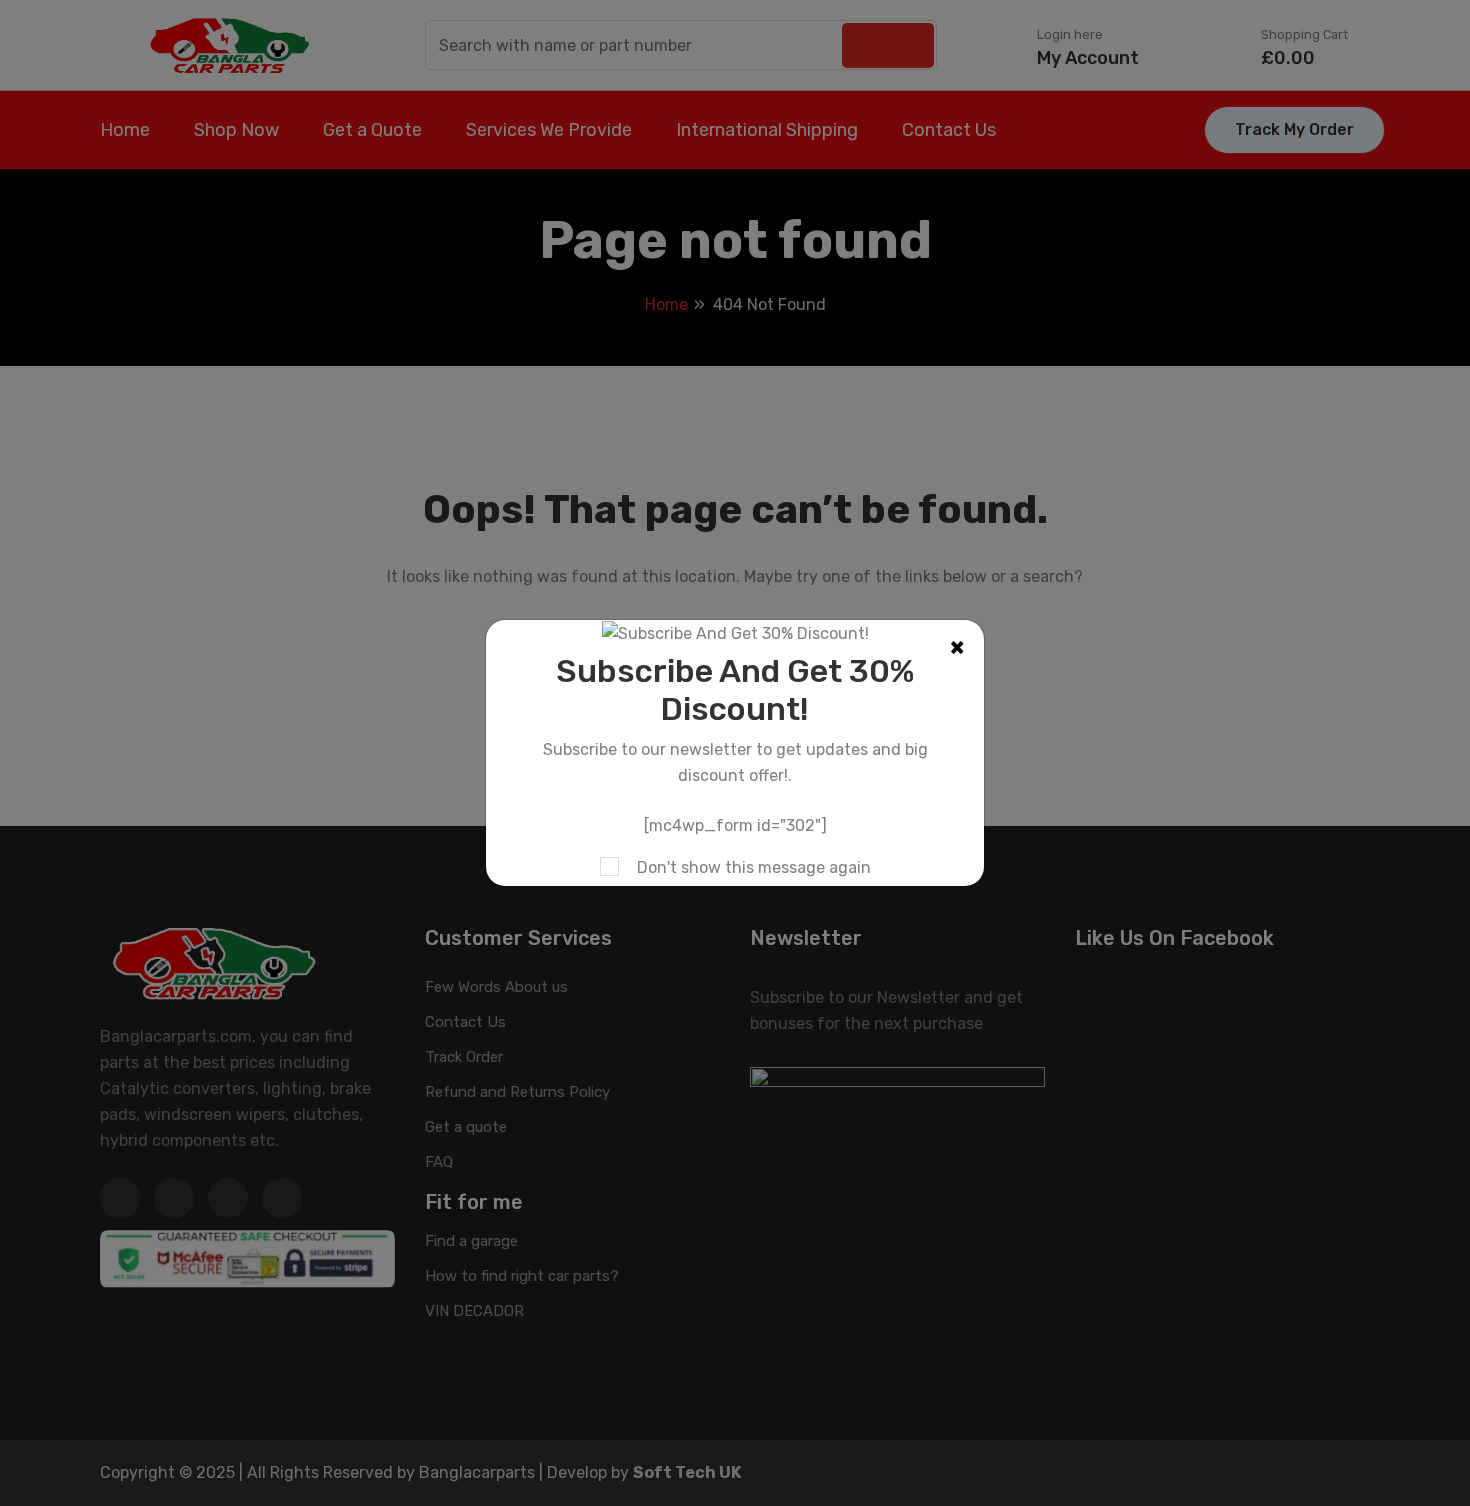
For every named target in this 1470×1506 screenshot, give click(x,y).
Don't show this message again (754, 867)
